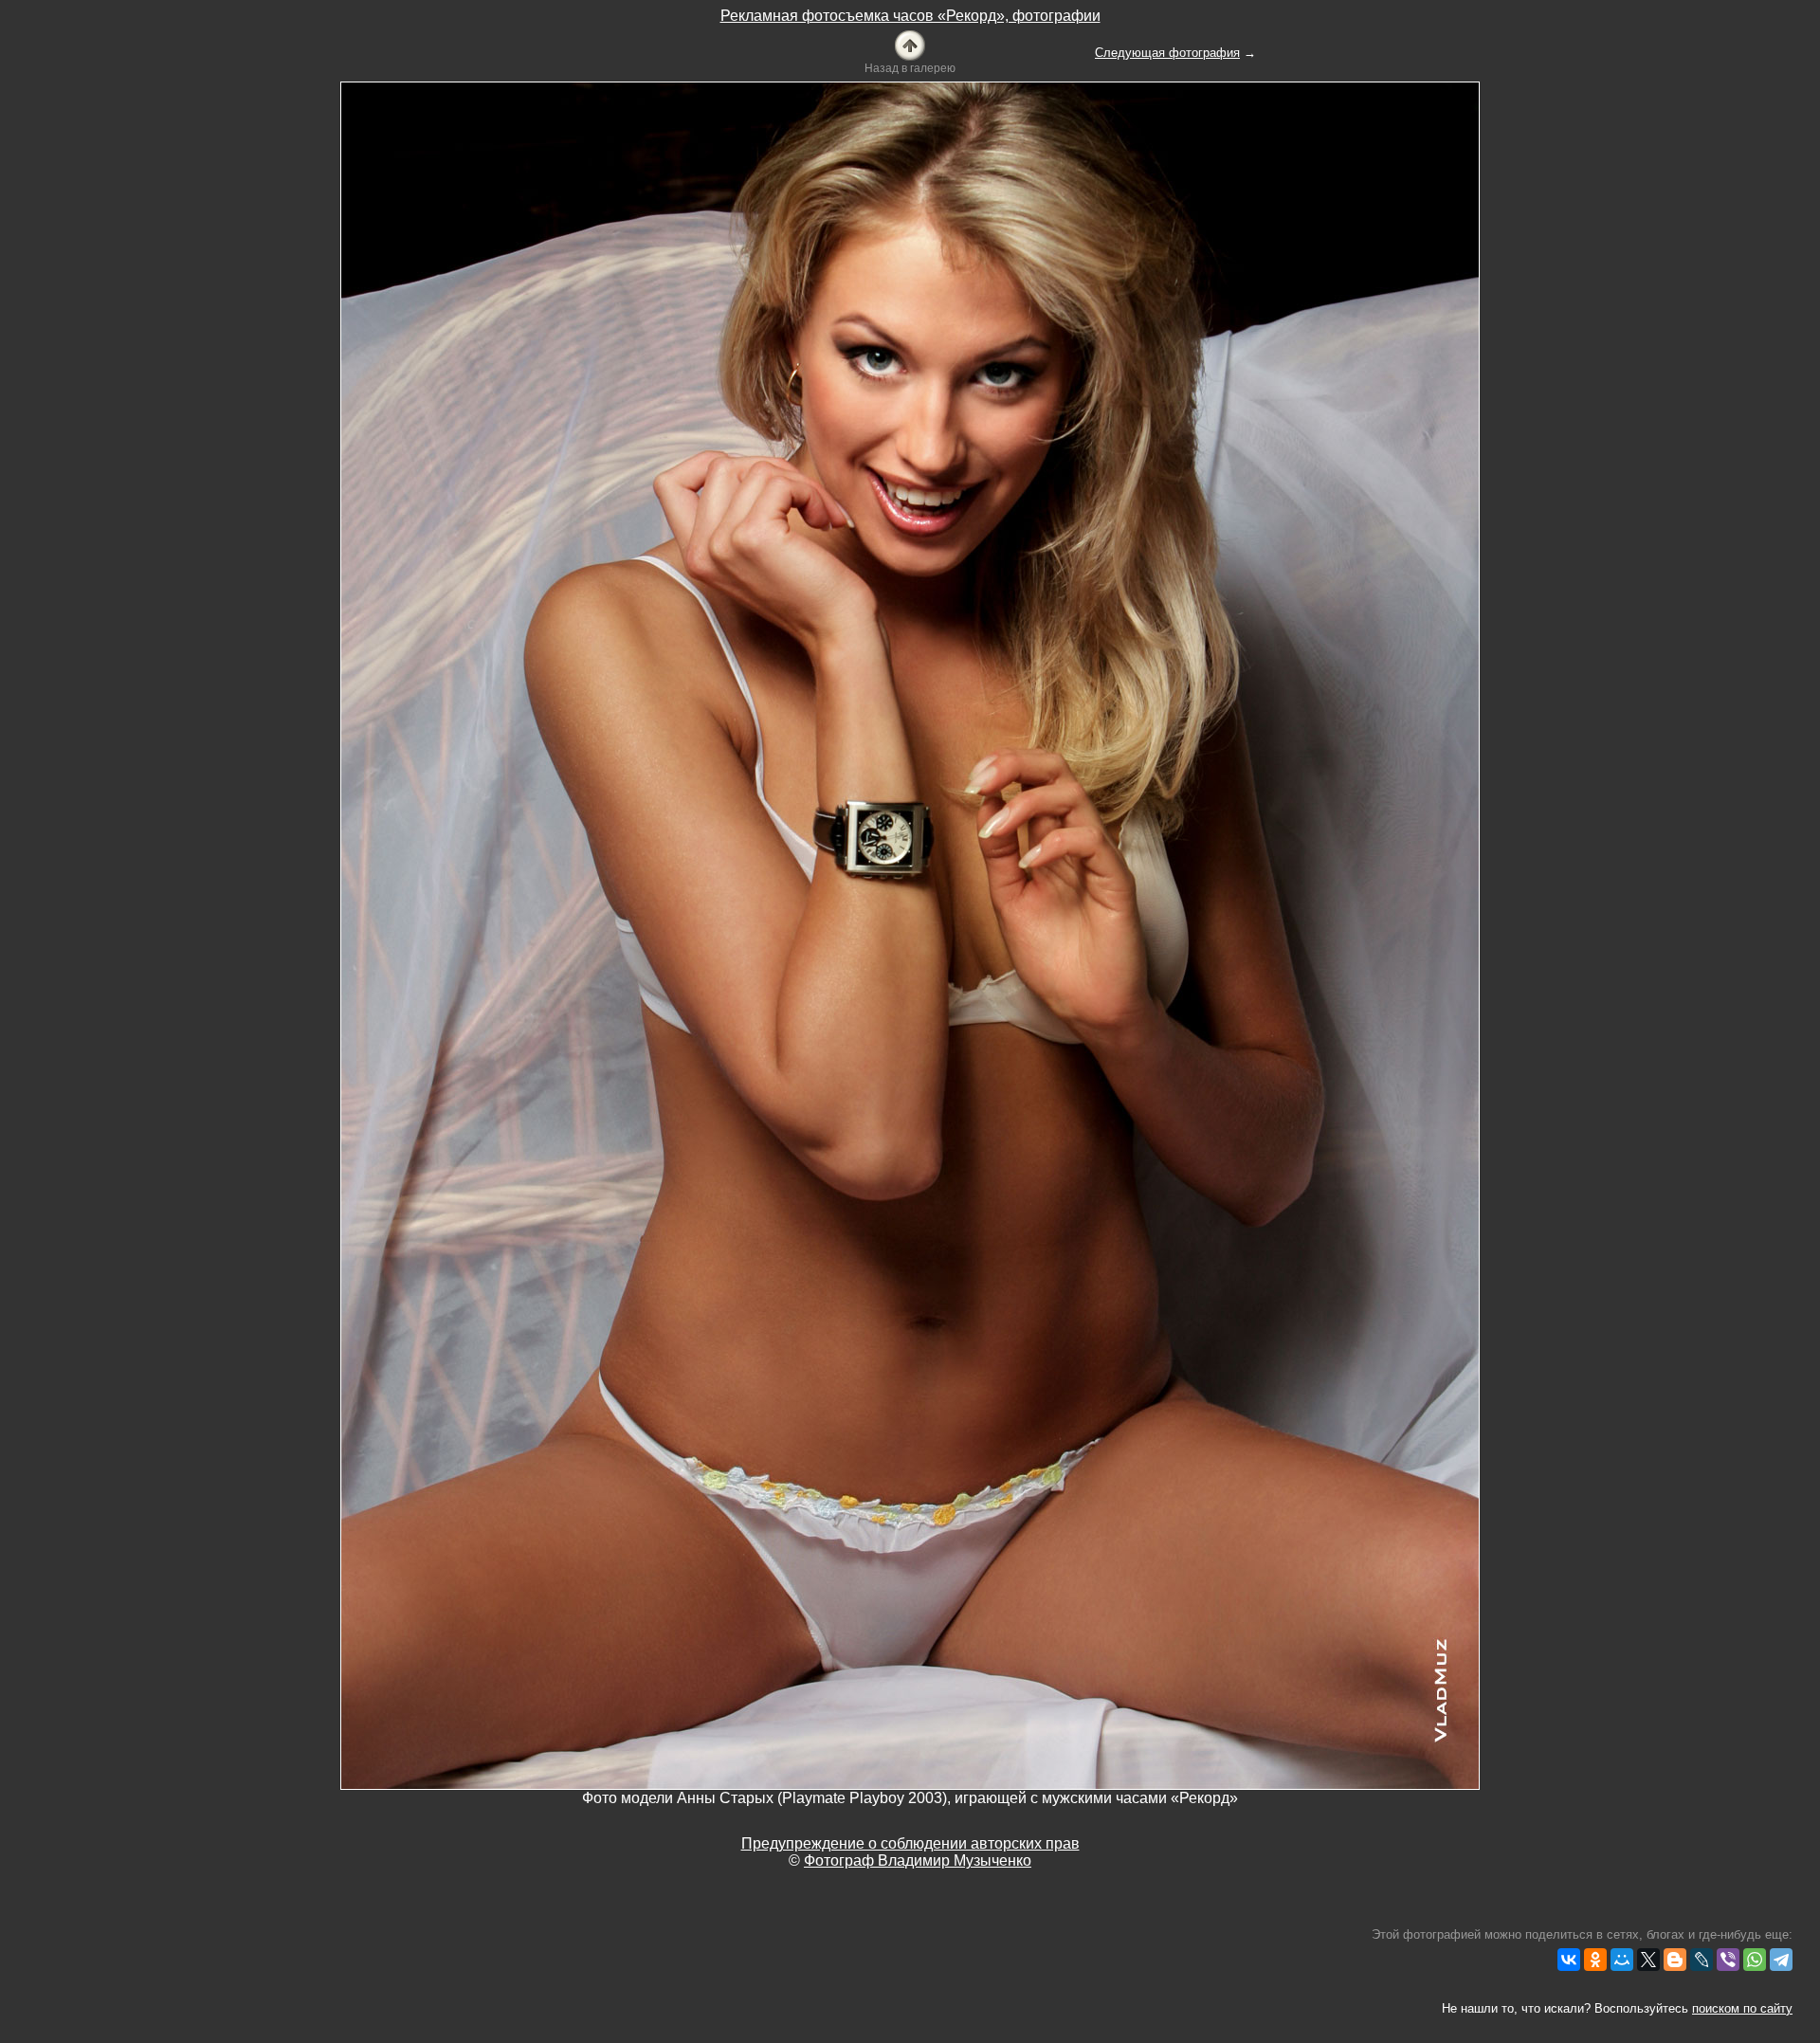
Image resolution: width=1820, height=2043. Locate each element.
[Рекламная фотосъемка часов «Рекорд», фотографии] (910, 44)
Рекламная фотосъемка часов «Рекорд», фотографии (910, 16)
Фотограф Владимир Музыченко (918, 1861)
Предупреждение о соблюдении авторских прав (910, 1843)
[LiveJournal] (1702, 1960)
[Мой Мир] (1622, 1960)
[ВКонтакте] (1569, 1960)
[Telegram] (1781, 1960)
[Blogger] (1675, 1960)
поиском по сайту (1742, 2008)
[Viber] (1728, 1960)
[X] (1648, 1960)
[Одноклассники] (1595, 1960)
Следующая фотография (1167, 53)
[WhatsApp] (1755, 1960)
